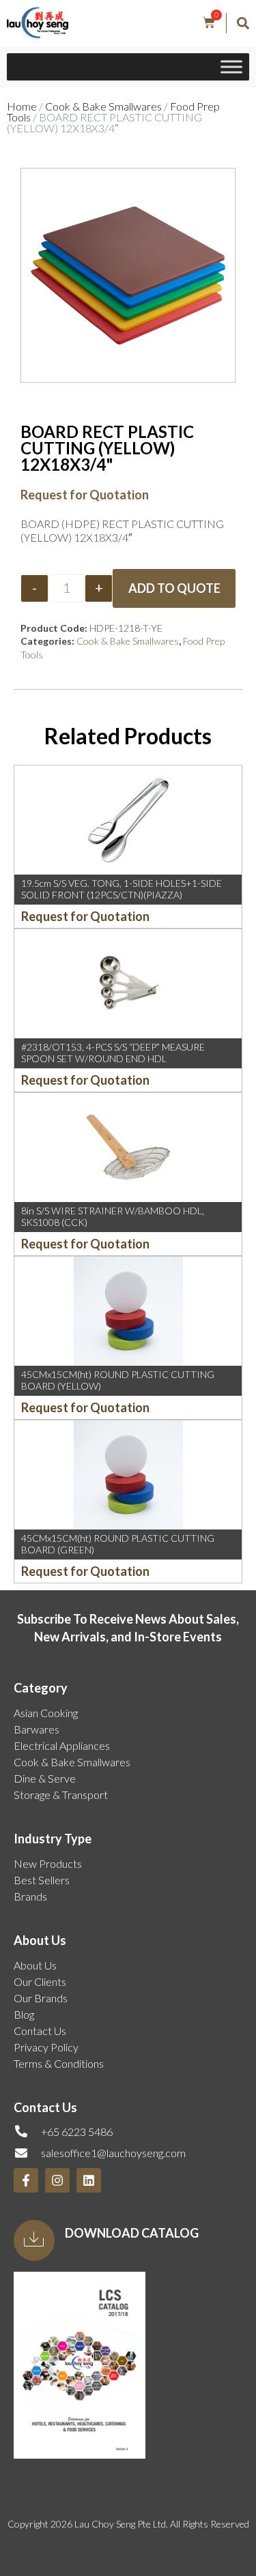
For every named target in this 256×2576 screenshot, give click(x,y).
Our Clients (40, 1981)
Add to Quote (174, 588)
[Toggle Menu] (231, 67)
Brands (30, 1896)
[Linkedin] (89, 2180)
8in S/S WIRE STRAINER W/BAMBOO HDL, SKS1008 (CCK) (113, 1216)
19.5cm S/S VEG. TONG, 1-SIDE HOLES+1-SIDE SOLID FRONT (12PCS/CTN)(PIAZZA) (122, 889)
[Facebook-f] (26, 2180)
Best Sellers (42, 1880)
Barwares (37, 1729)
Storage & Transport (61, 1795)
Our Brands (41, 1998)
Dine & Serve (45, 1778)
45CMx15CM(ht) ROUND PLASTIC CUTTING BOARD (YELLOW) (118, 1380)
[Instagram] (57, 2180)
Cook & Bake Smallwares (103, 106)
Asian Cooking (46, 1713)
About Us (35, 1965)
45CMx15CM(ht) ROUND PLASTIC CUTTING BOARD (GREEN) (118, 1544)
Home (22, 106)
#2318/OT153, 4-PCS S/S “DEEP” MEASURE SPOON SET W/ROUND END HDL (113, 1053)
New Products (48, 1863)
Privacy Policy (46, 2047)
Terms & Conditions (59, 2063)
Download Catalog (132, 2233)
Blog (24, 2014)
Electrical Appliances (62, 1745)
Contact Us (40, 2031)
